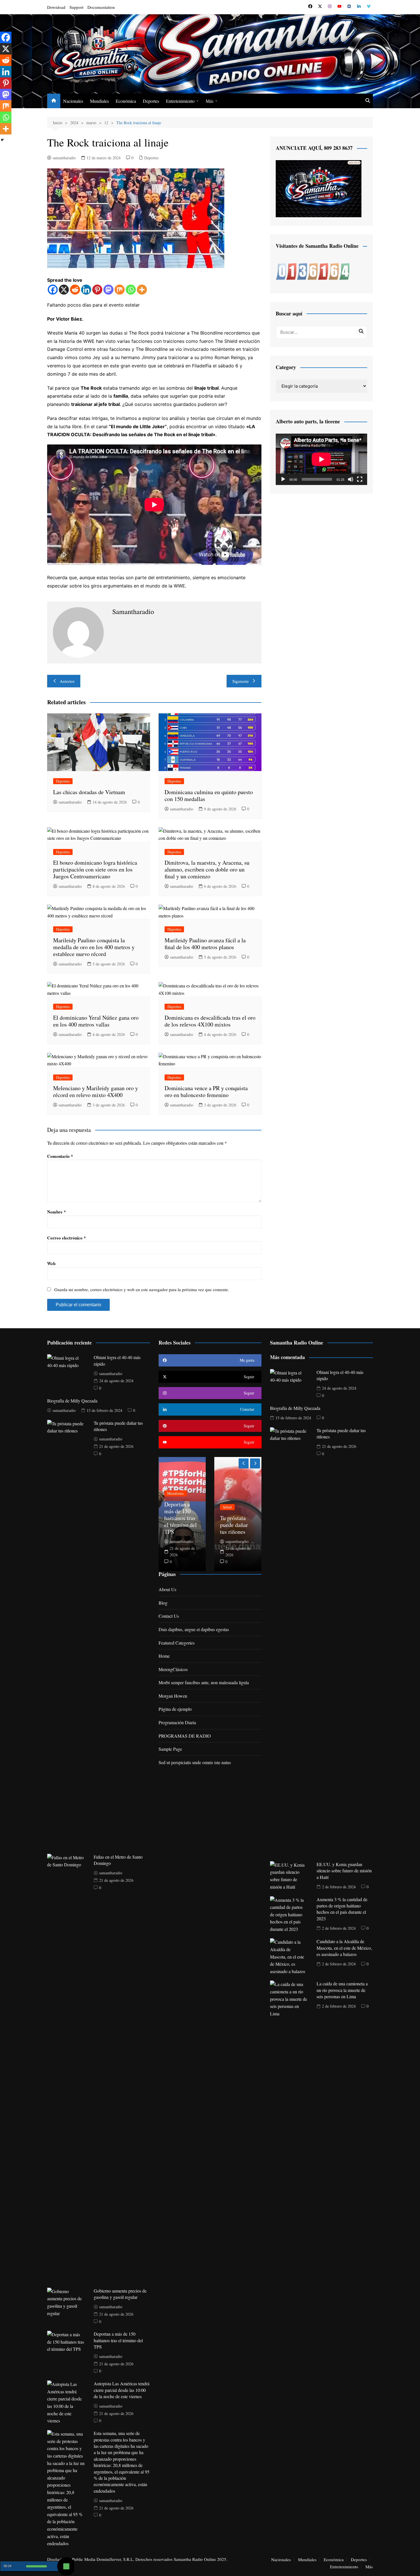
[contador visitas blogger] (313, 271)
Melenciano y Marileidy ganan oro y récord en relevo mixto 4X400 (96, 1091)
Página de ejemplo (175, 1709)
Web (51, 1263)
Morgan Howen (173, 1696)
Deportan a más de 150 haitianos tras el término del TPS (118, 2340)
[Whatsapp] (131, 290)
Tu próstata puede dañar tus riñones (178, 1525)
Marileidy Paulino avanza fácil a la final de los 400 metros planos (205, 944)
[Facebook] (53, 290)
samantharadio (64, 158)
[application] (321, 459)
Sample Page (170, 1749)
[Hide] (2, 140)
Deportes (151, 101)
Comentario (60, 1156)
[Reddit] (75, 290)
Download (56, 7)
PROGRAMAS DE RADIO (185, 1736)
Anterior (67, 681)
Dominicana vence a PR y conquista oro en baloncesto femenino (206, 1091)
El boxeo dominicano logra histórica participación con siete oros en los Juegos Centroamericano (95, 869)
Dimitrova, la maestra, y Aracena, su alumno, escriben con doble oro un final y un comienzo (207, 869)
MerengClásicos (173, 1669)
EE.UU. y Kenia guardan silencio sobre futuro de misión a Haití (344, 1871)
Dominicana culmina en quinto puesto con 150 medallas (209, 795)
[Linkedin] (86, 290)
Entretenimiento (180, 101)
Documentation (101, 7)
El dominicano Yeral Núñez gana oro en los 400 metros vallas (96, 1021)
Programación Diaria (177, 1722)
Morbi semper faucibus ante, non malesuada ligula (204, 1682)
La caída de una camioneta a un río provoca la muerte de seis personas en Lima (342, 1990)
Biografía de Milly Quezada (72, 1401)
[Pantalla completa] (360, 479)
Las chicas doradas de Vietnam (89, 792)
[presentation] (244, 1463)
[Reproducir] (283, 479)
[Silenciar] (351, 479)
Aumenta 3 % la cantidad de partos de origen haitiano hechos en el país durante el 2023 (342, 1909)
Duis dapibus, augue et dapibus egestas (194, 1629)
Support (76, 7)
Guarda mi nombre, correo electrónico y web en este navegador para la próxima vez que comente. (142, 1289)
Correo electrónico (67, 1238)
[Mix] (120, 290)
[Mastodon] (108, 290)
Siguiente (241, 681)
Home (164, 1656)
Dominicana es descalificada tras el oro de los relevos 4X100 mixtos (210, 1021)
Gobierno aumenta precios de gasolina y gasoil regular (120, 2294)
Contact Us (169, 1616)
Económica (126, 101)
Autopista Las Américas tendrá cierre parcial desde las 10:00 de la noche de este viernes (122, 2390)
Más (210, 101)
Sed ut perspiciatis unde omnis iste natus (195, 1762)
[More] (142, 290)
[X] (64, 290)
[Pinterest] (97, 290)
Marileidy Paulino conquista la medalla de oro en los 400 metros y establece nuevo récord (94, 947)
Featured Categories (177, 1643)
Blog (163, 1603)
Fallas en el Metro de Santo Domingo (238, 1525)
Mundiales (99, 101)
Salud (172, 1507)
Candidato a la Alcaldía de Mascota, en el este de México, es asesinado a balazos (344, 1948)
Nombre (57, 1212)
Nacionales (73, 101)
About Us (167, 1589)
